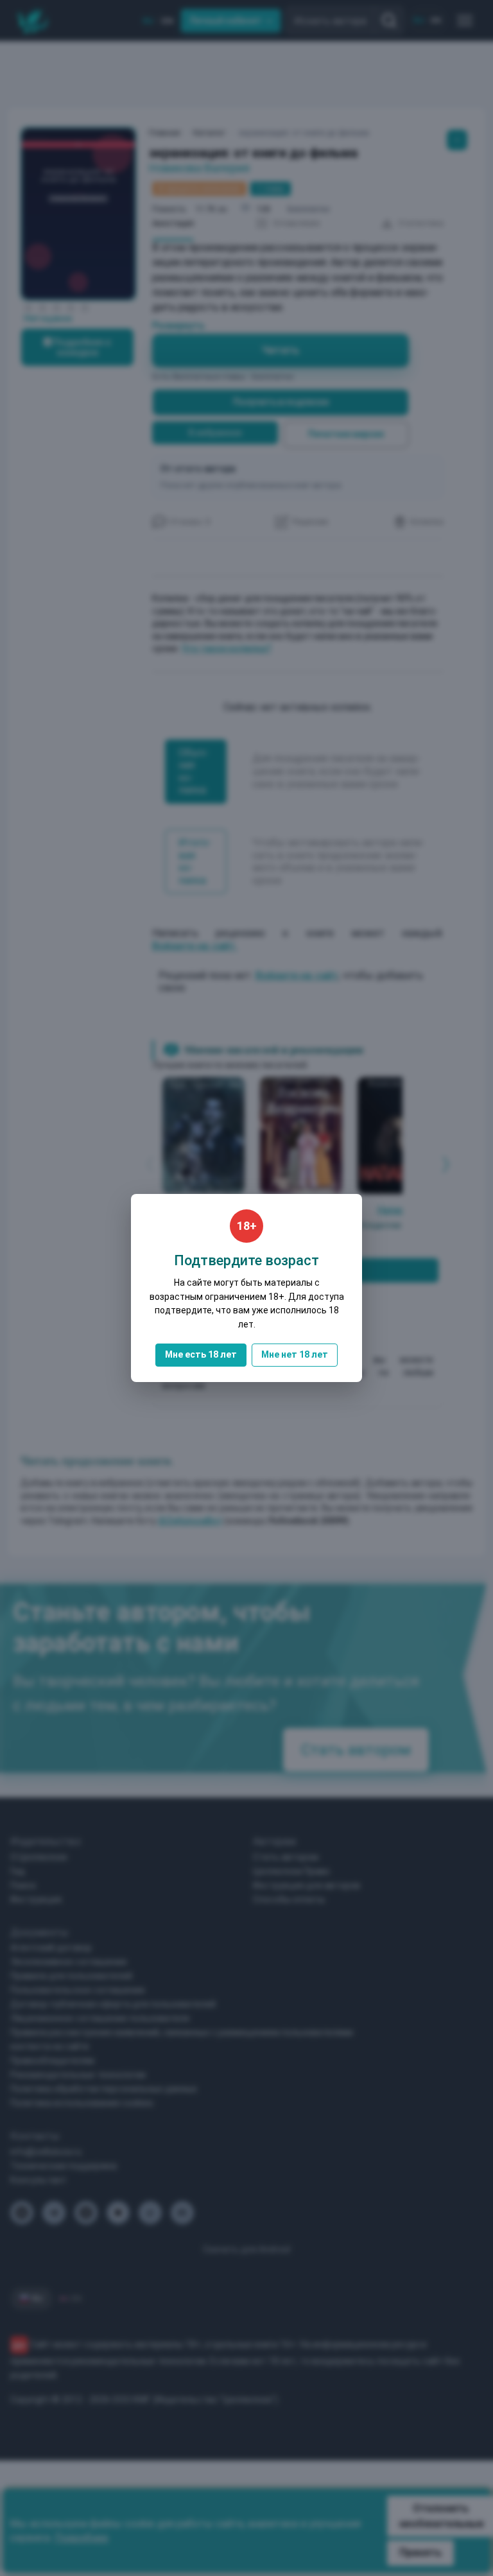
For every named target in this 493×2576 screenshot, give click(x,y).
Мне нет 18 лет (295, 1354)
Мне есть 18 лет (201, 1354)
